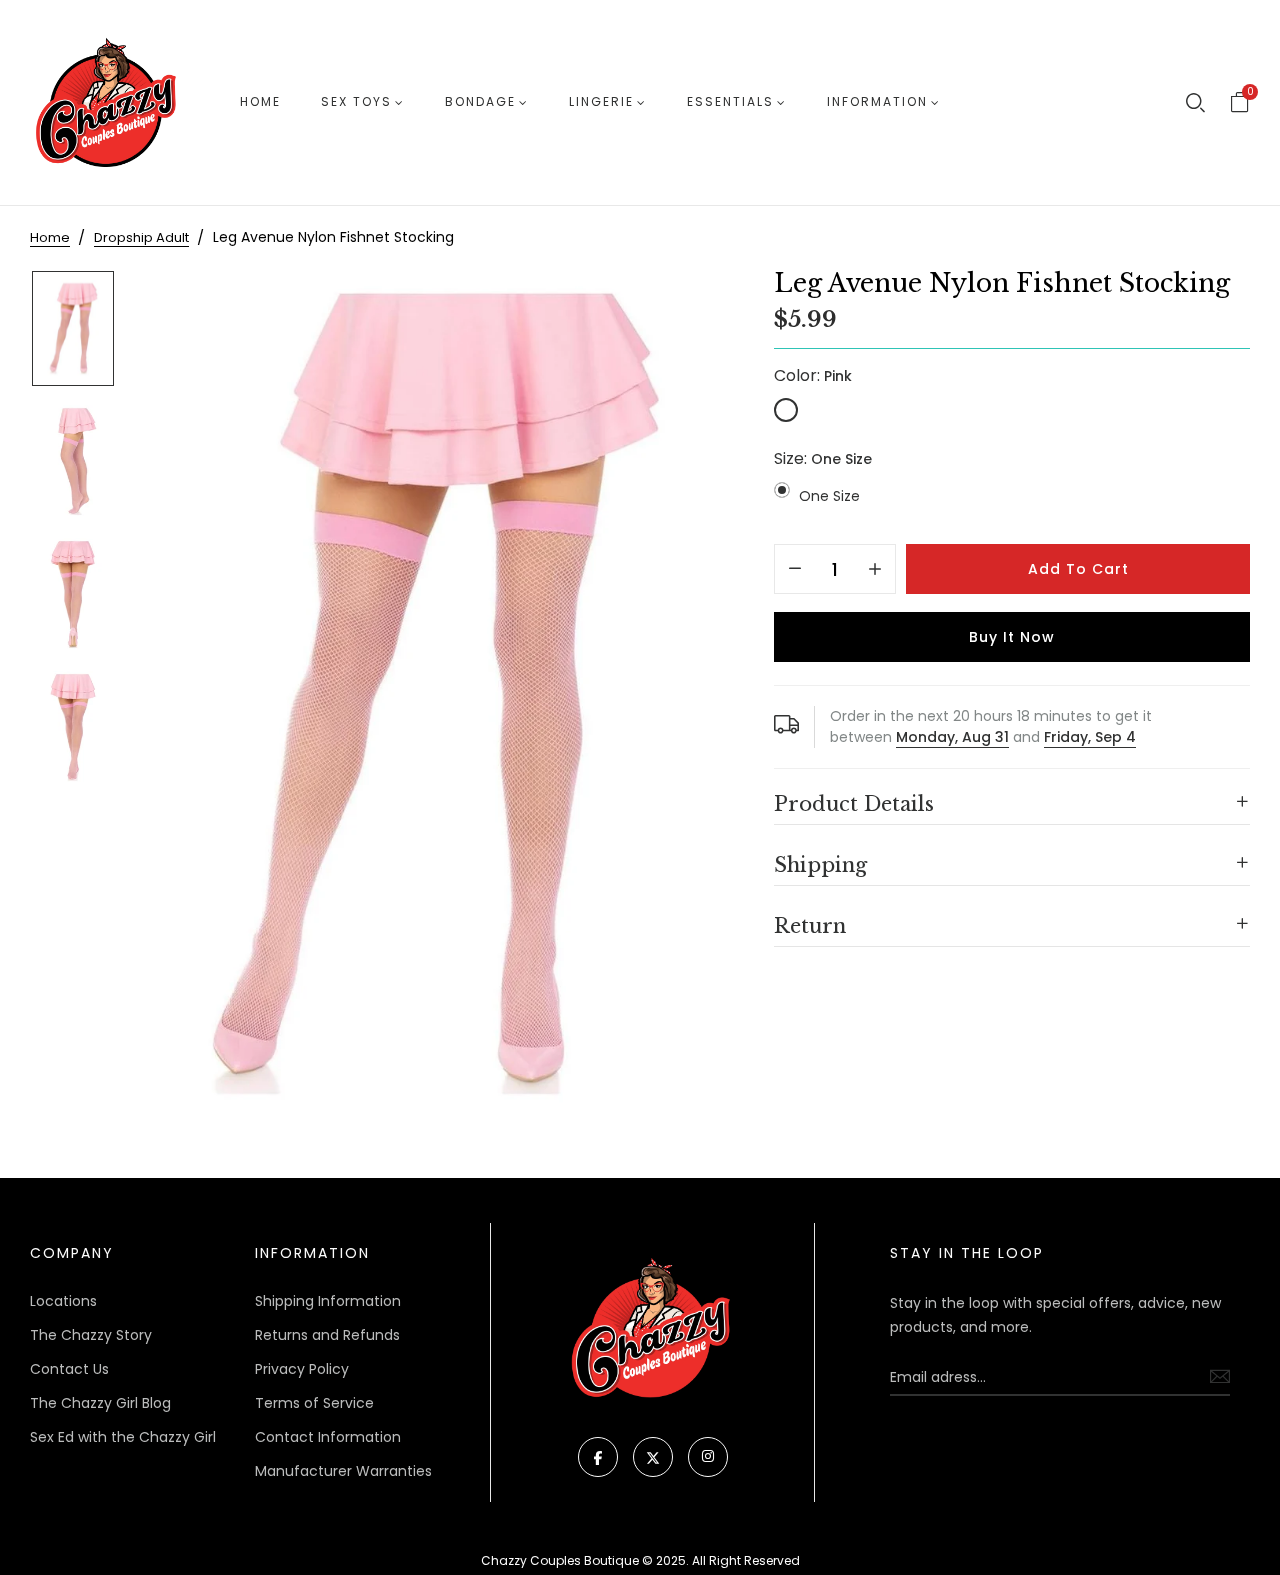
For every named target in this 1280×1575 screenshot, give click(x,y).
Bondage (480, 101)
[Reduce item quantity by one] (795, 570)
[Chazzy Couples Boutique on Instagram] (708, 1457)
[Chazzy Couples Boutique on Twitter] (653, 1457)
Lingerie (601, 101)
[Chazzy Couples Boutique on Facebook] (598, 1457)
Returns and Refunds (327, 1335)
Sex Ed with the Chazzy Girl (123, 1437)
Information (877, 101)
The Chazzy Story (91, 1335)
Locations (63, 1301)
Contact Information (328, 1437)
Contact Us (69, 1369)
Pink (786, 410)
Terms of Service (314, 1403)
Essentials (730, 101)
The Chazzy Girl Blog (100, 1403)
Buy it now (1012, 637)
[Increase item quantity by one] (875, 570)
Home (260, 101)
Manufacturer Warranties (343, 1471)
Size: (823, 458)
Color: (813, 375)
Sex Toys (356, 101)
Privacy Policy (302, 1369)
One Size (829, 496)
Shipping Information (328, 1301)
